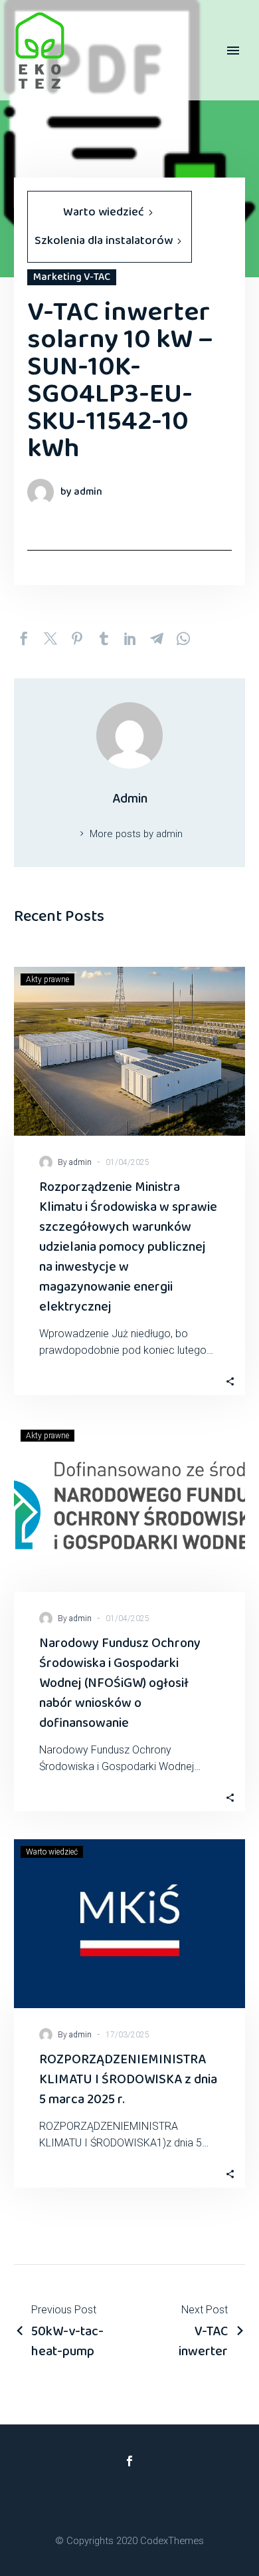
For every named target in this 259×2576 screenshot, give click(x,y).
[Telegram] (157, 638)
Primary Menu (233, 51)
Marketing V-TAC (72, 277)
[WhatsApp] (183, 638)
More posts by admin (136, 834)
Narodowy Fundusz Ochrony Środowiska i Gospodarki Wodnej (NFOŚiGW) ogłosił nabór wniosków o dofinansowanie (120, 1683)
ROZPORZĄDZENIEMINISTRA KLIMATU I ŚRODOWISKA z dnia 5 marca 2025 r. (128, 2079)
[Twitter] (50, 638)
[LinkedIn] (130, 638)
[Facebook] (24, 638)
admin (80, 1162)
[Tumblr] (104, 638)
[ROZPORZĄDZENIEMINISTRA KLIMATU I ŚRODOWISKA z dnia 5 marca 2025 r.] (129, 1924)
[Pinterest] (77, 638)
